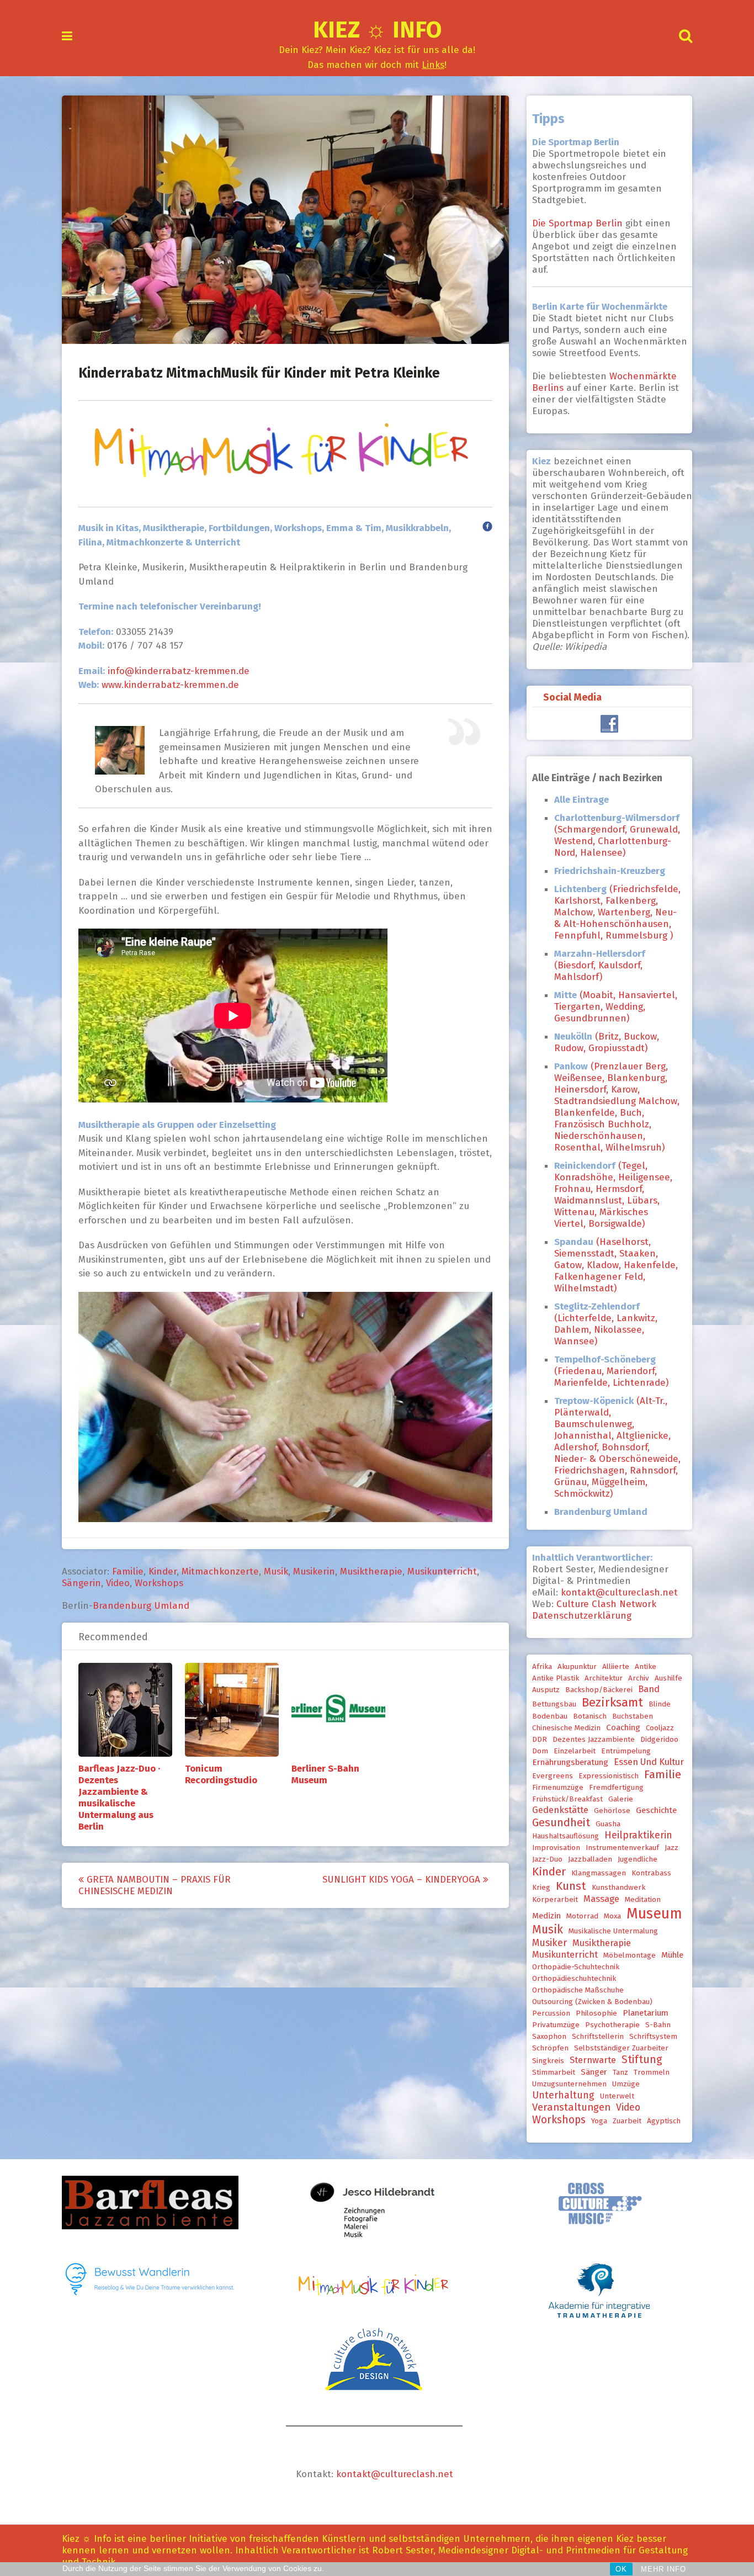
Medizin (546, 1916)
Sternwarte (593, 2060)
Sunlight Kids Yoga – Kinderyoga (403, 1880)
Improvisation (556, 1848)
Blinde (660, 1704)
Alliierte (616, 1667)
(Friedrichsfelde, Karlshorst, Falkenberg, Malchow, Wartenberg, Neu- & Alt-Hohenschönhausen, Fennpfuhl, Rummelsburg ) (617, 912)
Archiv (639, 1678)
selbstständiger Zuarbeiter (621, 2048)
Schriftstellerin (598, 2037)
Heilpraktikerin (638, 1835)
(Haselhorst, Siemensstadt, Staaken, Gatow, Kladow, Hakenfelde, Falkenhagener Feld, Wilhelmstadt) (616, 1265)
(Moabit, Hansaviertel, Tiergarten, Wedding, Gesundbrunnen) (616, 1007)
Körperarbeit (555, 1900)
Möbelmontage (630, 1955)
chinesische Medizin (566, 1728)
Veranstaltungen (571, 2107)
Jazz (671, 1848)
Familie (128, 1571)
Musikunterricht (442, 1571)
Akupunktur (577, 1667)
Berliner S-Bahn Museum (325, 1774)
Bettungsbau (554, 1704)
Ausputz (546, 1690)
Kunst (571, 1886)
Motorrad (582, 1916)
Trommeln (652, 2073)
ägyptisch (664, 2121)
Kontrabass (651, 1873)
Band (649, 1689)
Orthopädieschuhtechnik (574, 1979)
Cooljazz (660, 1728)
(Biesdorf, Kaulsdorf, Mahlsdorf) (600, 965)
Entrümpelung (626, 1751)
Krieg (541, 1888)
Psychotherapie (612, 2025)
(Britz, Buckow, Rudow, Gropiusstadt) (607, 1042)
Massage (601, 1899)
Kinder (163, 1571)
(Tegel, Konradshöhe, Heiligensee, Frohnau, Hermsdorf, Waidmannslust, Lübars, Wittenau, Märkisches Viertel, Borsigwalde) (613, 1195)
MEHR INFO (663, 2569)
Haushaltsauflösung (565, 1836)
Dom (540, 1751)
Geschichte (656, 1810)
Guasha (608, 1824)
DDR (540, 1740)
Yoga (599, 2121)
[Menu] (67, 36)
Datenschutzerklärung (582, 1616)
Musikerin (314, 1571)
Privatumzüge (556, 2025)
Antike (646, 1667)
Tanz (620, 2073)
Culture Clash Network (606, 1604)
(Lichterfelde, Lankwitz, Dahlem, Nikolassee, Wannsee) (606, 1324)
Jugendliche (638, 1859)
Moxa (612, 1916)
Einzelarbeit (575, 1751)
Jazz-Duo (547, 1859)
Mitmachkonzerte (220, 1571)
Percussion (551, 2013)
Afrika (542, 1667)
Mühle (672, 1955)
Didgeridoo (659, 1740)
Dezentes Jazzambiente (594, 1740)
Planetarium (646, 2013)
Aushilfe (668, 1678)
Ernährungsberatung (570, 1762)
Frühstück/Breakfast (567, 1799)
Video (118, 1583)
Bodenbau (550, 1716)
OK (621, 2569)
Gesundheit (561, 1822)
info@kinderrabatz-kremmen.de (177, 671)
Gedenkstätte (560, 1810)
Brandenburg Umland (141, 1606)
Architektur (604, 1678)
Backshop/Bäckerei (599, 1690)
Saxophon (549, 2037)
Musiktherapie (371, 1571)
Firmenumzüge (558, 1788)
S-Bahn (658, 2025)
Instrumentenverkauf (622, 1848)
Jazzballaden (590, 1859)
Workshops (159, 1583)
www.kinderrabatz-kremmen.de (170, 685)
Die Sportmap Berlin (579, 223)
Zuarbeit (627, 2121)
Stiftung (642, 2060)
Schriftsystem (653, 2037)
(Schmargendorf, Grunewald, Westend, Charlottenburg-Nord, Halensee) (617, 835)
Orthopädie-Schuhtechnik (576, 1967)
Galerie (621, 1799)
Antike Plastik (556, 1678)
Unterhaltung (563, 2095)
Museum (654, 1914)
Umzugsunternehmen (569, 2084)
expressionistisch (609, 1776)
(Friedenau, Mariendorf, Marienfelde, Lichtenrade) (611, 1371)
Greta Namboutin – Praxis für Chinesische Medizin (155, 1885)
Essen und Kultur (649, 1762)
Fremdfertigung (616, 1788)
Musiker (549, 1943)
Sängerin (81, 1583)
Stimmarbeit (554, 2073)
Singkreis (548, 2061)
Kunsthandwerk (618, 1888)
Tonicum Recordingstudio (221, 1774)
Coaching (623, 1727)
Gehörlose (612, 1811)
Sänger (594, 2072)
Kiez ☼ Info (377, 30)
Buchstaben (633, 1716)
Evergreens (553, 1776)
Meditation (643, 1900)
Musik (276, 1571)
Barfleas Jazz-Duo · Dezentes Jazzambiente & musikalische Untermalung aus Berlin (119, 1798)
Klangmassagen (599, 1873)
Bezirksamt (612, 1702)
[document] (618, 1159)
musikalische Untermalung (613, 1931)
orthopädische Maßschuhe (578, 1990)
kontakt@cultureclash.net (619, 1592)
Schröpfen (550, 2048)
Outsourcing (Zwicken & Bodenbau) (592, 2002)
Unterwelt (617, 2096)
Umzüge (626, 2084)
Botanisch (590, 1716)
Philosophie (596, 2013)
